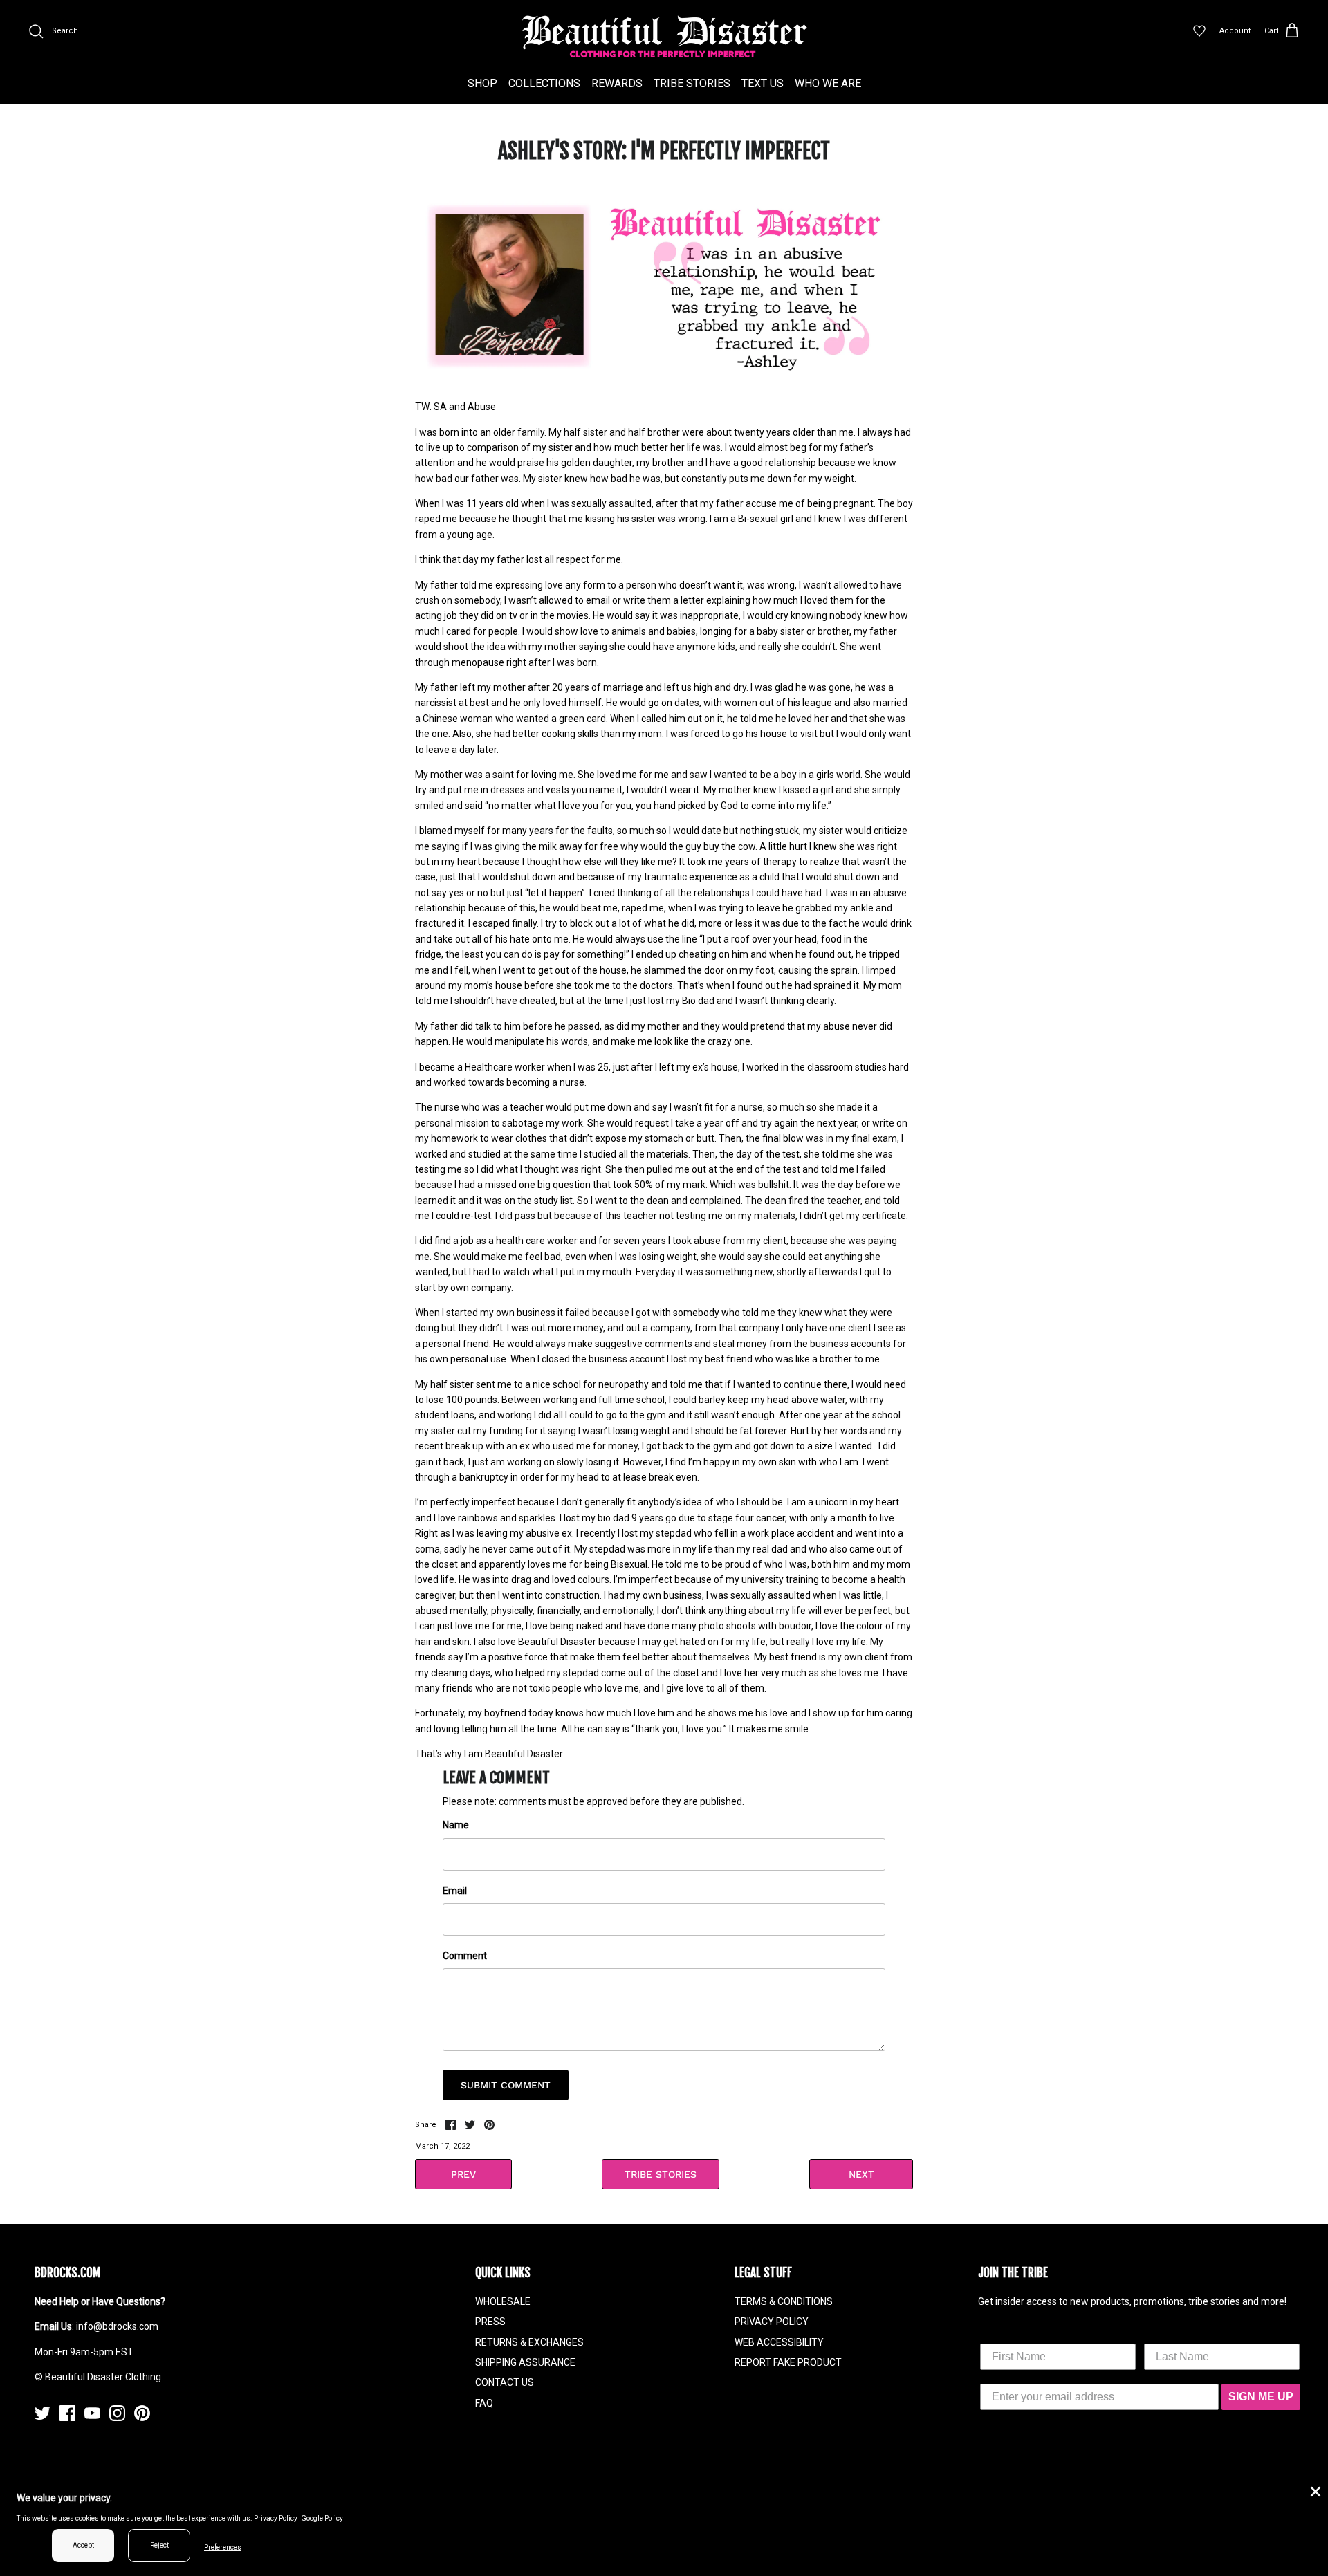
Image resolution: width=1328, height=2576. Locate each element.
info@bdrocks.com (117, 2326)
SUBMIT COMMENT (506, 2085)
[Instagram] (117, 2413)
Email (455, 1891)
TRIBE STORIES (692, 83)
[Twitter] (43, 2413)
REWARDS (617, 83)
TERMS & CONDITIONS (784, 2301)
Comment (465, 1956)
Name (456, 1825)
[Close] (1314, 2490)
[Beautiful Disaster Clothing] (664, 37)
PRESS (490, 2322)
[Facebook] (67, 2413)
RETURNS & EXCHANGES (529, 2342)
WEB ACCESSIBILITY (779, 2342)
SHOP (482, 83)
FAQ (484, 2403)
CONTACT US (505, 2382)
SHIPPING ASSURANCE (525, 2362)
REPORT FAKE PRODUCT (788, 2362)
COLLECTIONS (544, 83)
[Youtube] (92, 2413)
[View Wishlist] (1199, 31)
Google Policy (322, 2518)
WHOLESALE (503, 2301)
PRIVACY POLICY (772, 2322)
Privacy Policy (276, 2518)
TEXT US (763, 83)
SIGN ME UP (1261, 2397)
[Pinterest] (142, 2413)
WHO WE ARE (828, 83)
